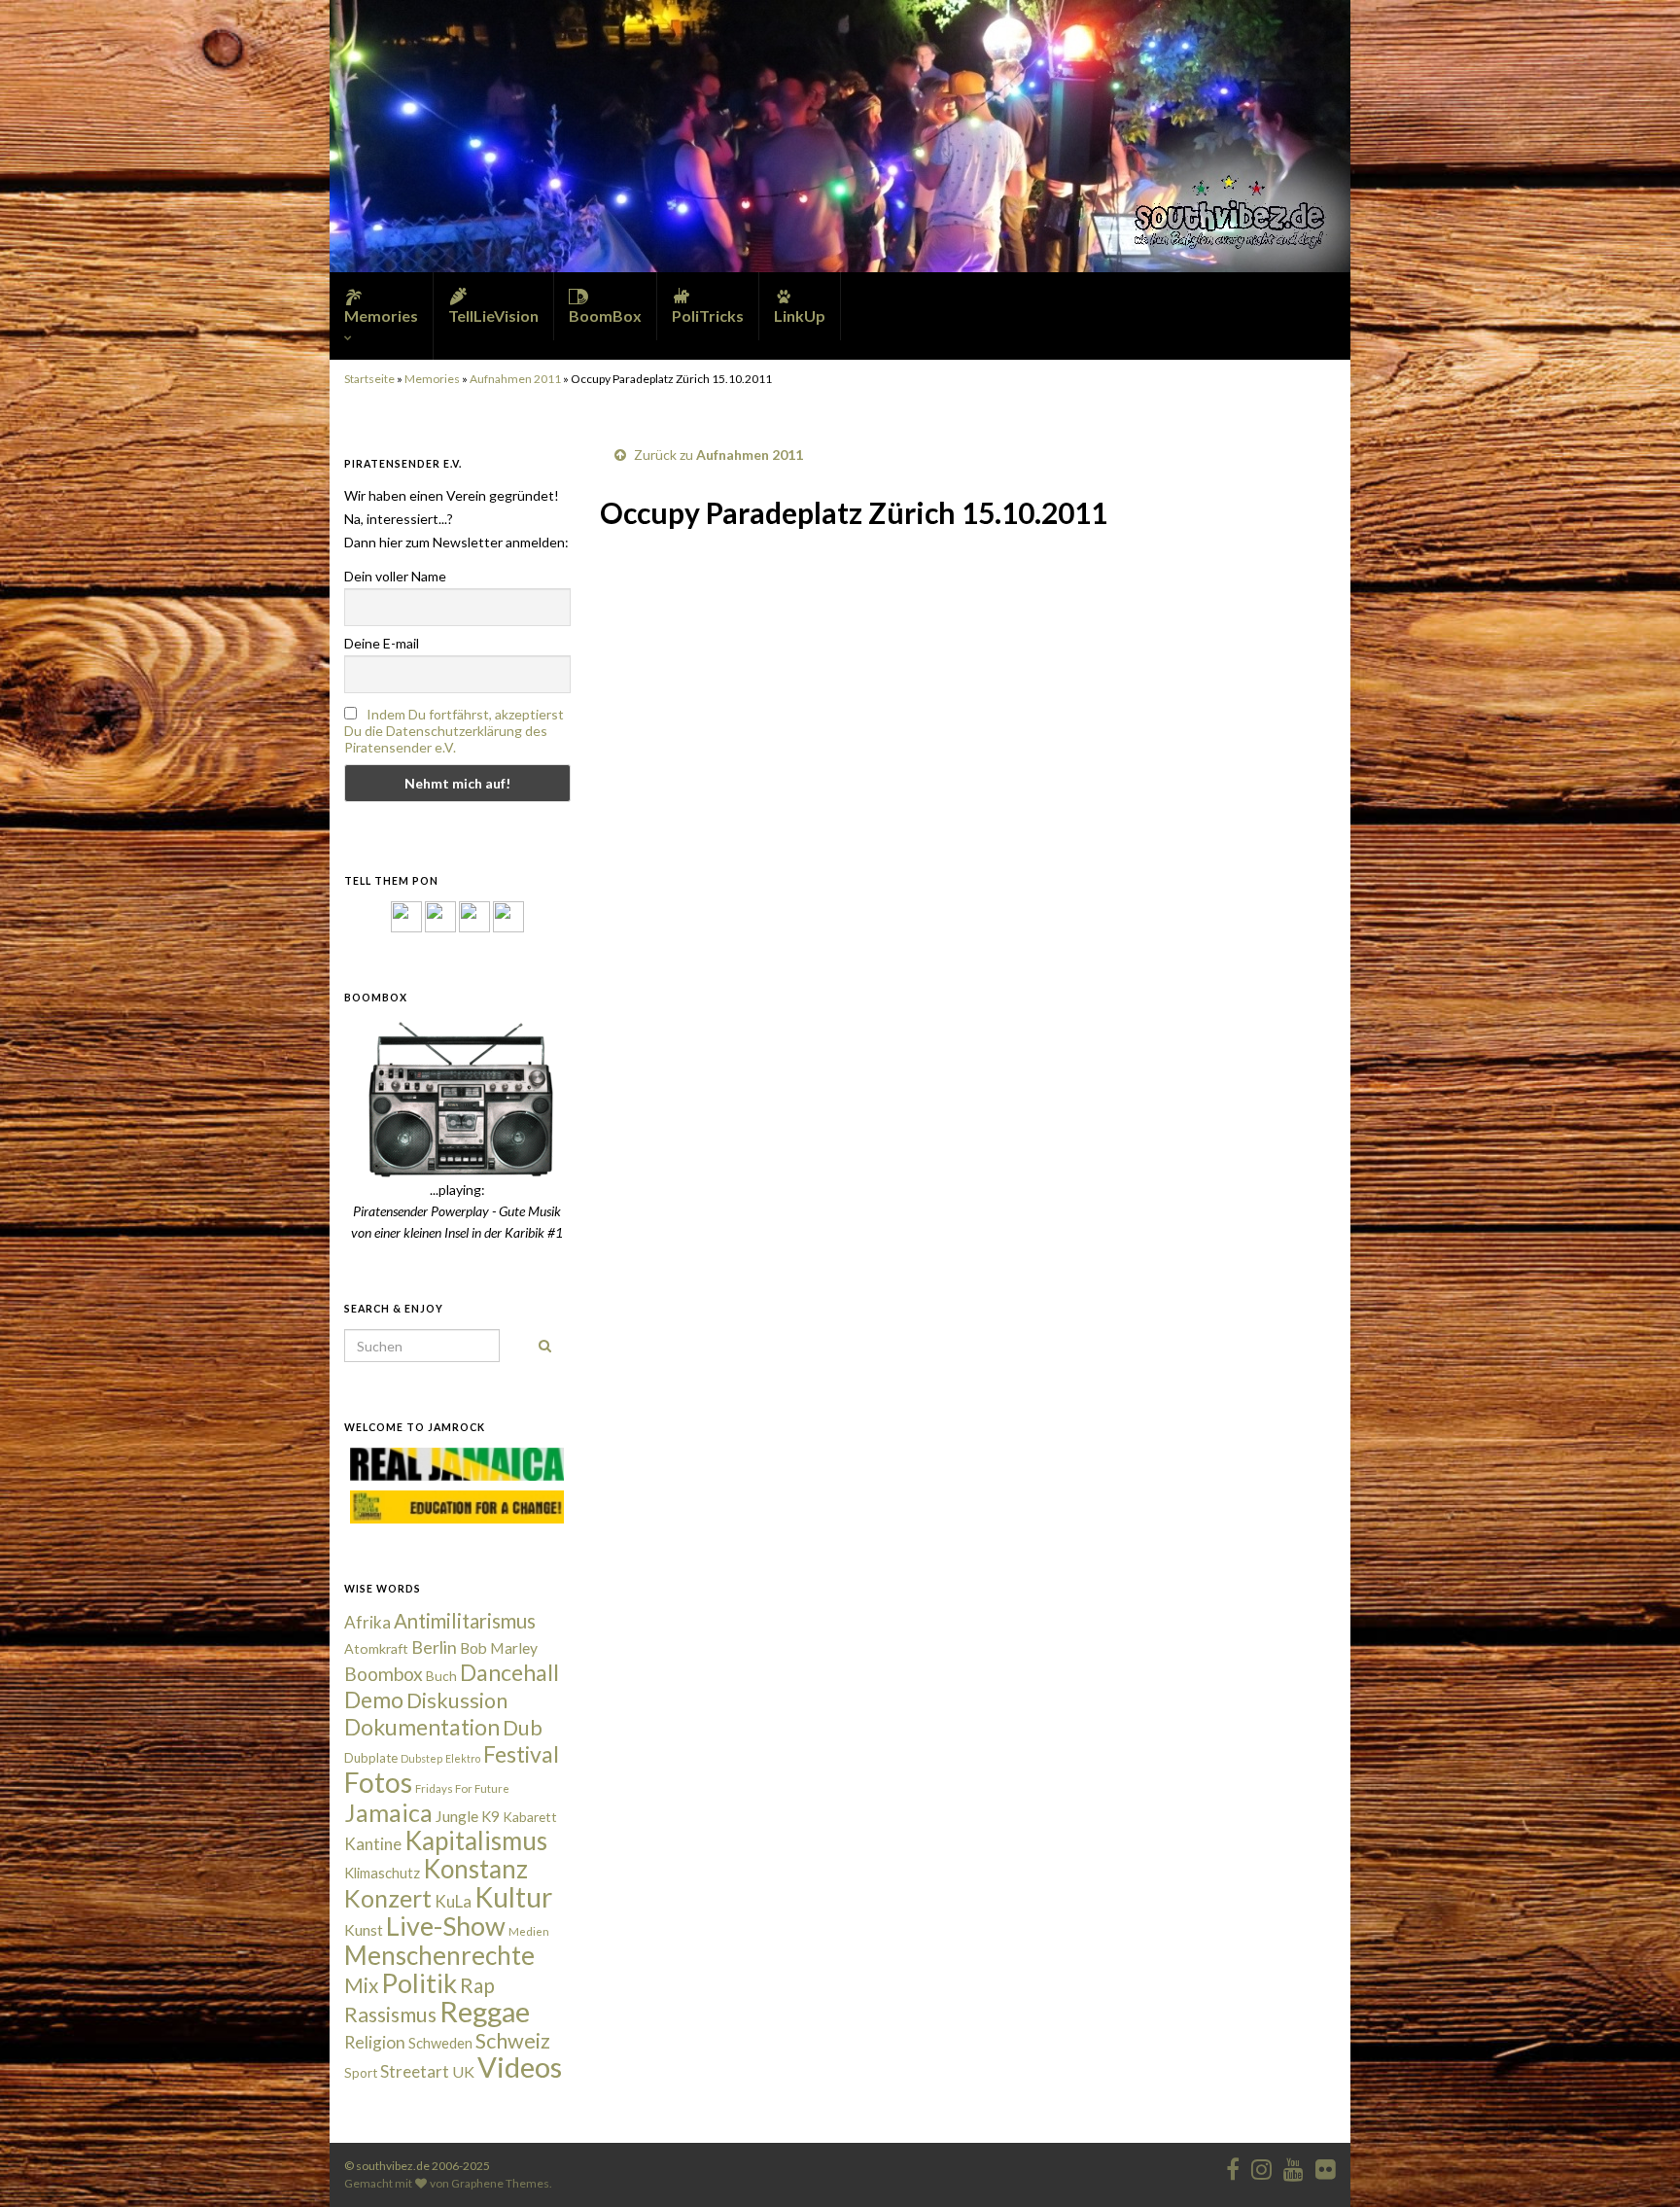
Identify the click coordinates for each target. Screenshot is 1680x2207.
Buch (441, 1676)
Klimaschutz (382, 1873)
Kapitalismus (476, 1840)
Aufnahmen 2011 (515, 379)
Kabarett (530, 1817)
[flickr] (1326, 2166)
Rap (477, 1985)
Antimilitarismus (465, 1621)
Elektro (463, 1758)
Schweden (440, 2043)
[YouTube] (474, 915)
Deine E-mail (382, 643)
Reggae (485, 2012)
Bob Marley (499, 1648)
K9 (490, 1816)
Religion (375, 2042)
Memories (432, 379)
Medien (529, 1931)
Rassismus (390, 2014)
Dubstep (421, 1758)
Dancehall (509, 1672)
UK (463, 2071)
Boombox (384, 1674)
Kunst (364, 1930)
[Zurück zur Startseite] (840, 136)
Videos (520, 2067)
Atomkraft (376, 1648)
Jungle (457, 1816)
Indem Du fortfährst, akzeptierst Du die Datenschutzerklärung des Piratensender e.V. (454, 731)
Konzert (388, 1898)
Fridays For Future (462, 1788)
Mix (361, 1985)
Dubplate (371, 1758)
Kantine (373, 1844)
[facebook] (1233, 2166)
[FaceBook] (406, 915)
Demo (374, 1699)
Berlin (434, 1647)
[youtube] (1294, 2166)
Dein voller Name (395, 576)
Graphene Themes (500, 2183)
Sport (361, 2073)
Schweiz (513, 2041)
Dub (523, 1728)
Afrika (367, 1622)
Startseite (369, 379)
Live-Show (446, 1926)
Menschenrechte (439, 1955)
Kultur (513, 1897)
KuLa (453, 1901)
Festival (521, 1754)
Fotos (378, 1782)
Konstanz (475, 1869)
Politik (419, 1983)
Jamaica (388, 1812)
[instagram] (440, 915)
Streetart (415, 2071)
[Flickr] (508, 915)
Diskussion (457, 1700)
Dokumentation (422, 1727)
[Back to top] (1636, 2163)
